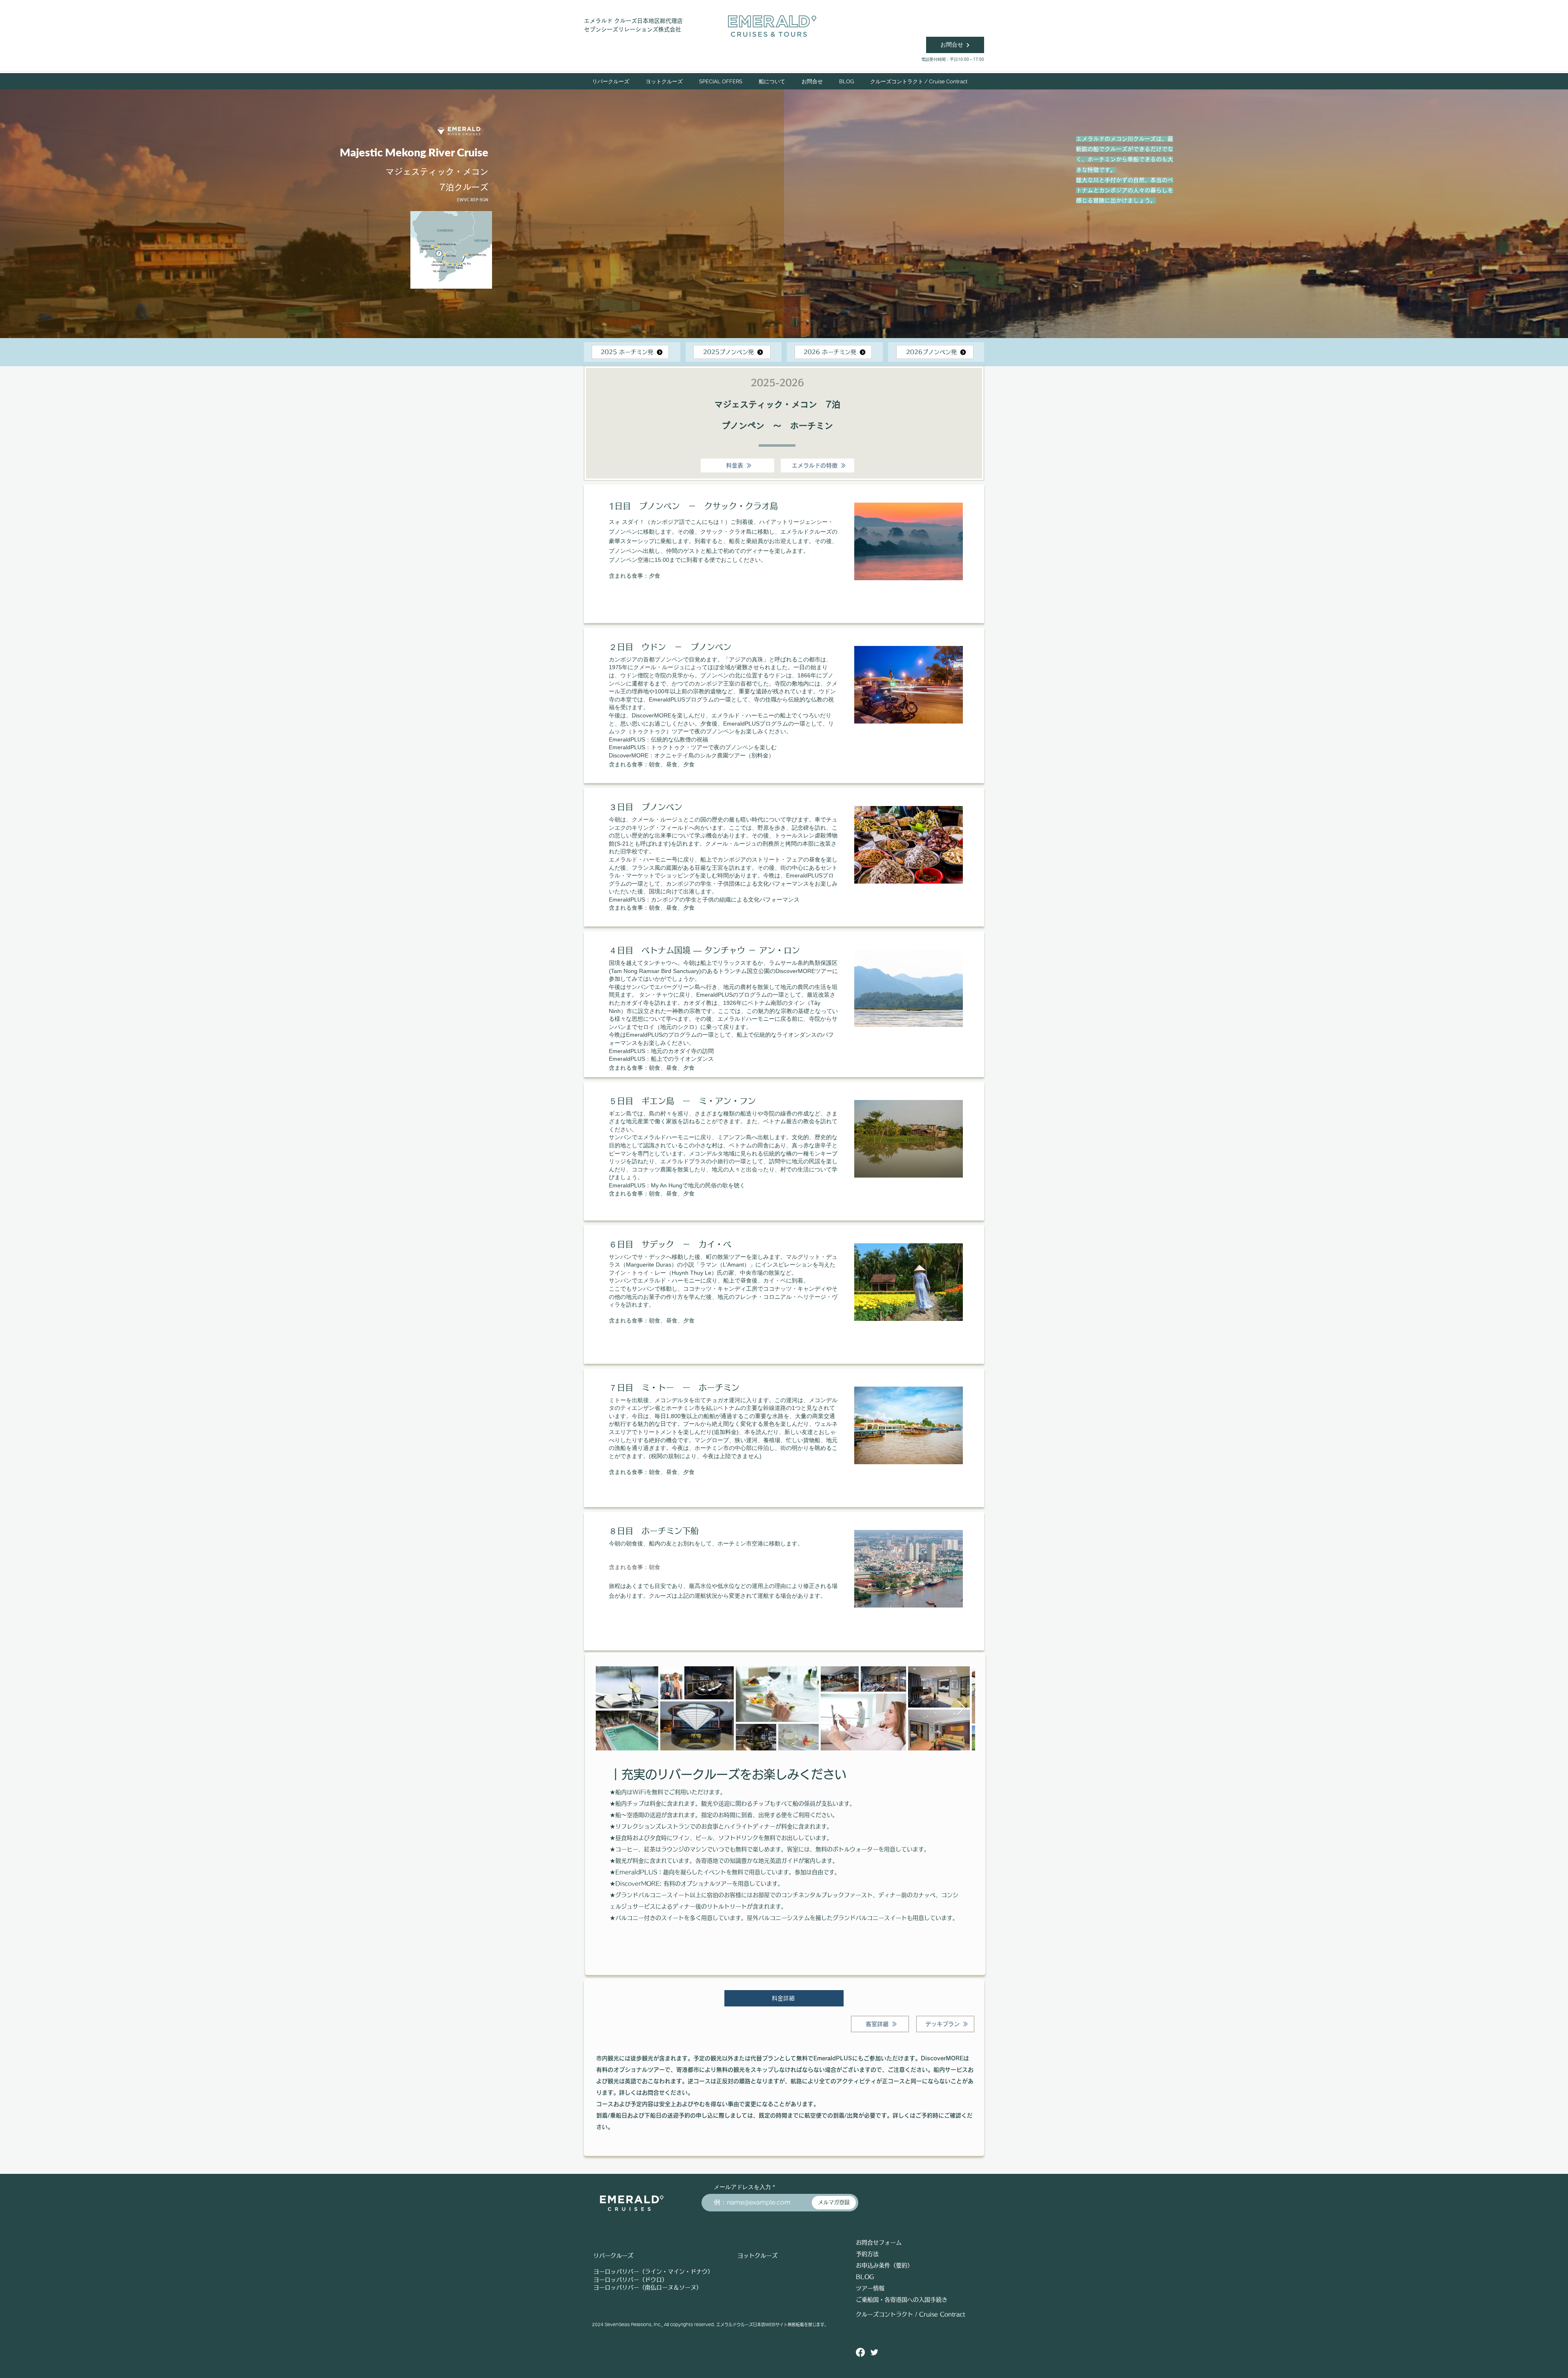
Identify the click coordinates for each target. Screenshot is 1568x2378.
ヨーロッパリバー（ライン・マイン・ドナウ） (653, 2271)
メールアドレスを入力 (742, 2187)
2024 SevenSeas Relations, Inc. (627, 2325)
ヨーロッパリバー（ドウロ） (630, 2280)
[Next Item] (961, 1708)
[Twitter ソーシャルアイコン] (874, 2352)
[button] (664, 81)
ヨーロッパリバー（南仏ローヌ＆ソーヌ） (648, 2287)
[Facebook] (860, 2352)
